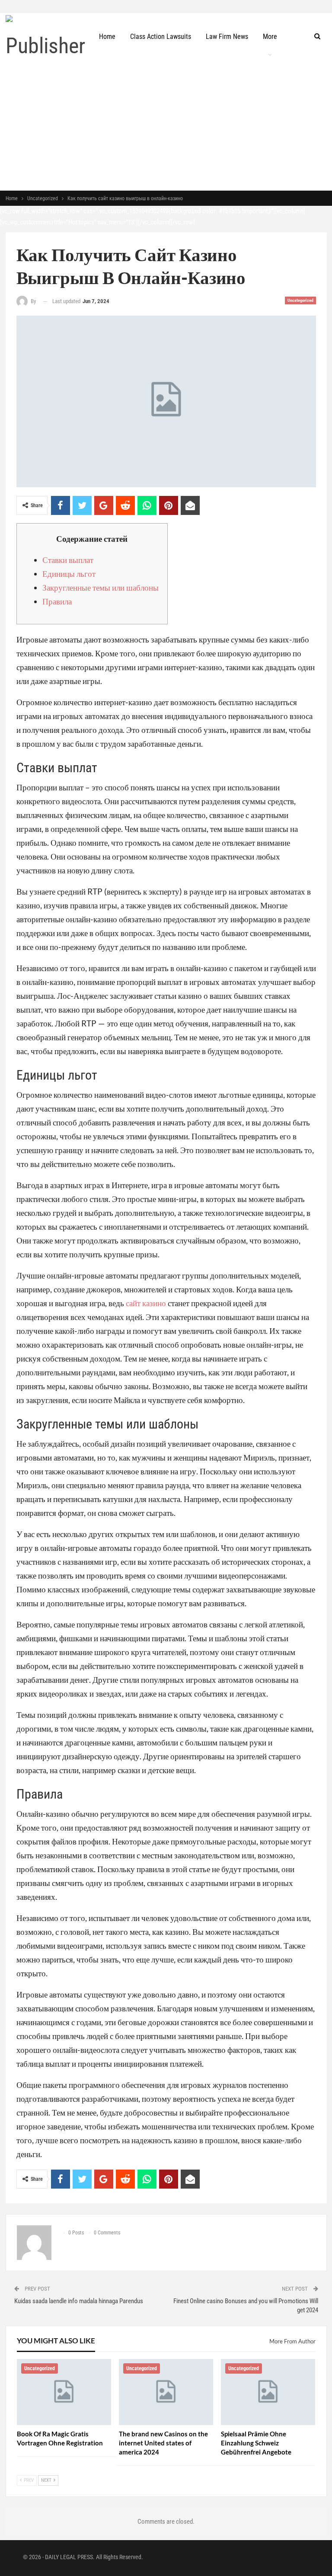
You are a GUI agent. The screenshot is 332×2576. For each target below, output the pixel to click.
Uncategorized (300, 300)
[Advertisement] (166, 125)
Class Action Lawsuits (161, 37)
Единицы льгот (69, 574)
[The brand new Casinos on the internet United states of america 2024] (166, 2392)
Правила (57, 601)
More (270, 37)
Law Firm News (227, 37)
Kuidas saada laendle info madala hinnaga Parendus (79, 2301)
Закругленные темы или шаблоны (101, 587)
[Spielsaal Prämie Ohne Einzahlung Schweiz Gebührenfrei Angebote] (268, 2392)
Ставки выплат (68, 560)
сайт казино (146, 1303)
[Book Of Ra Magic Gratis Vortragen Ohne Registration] (64, 2392)
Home (107, 37)
